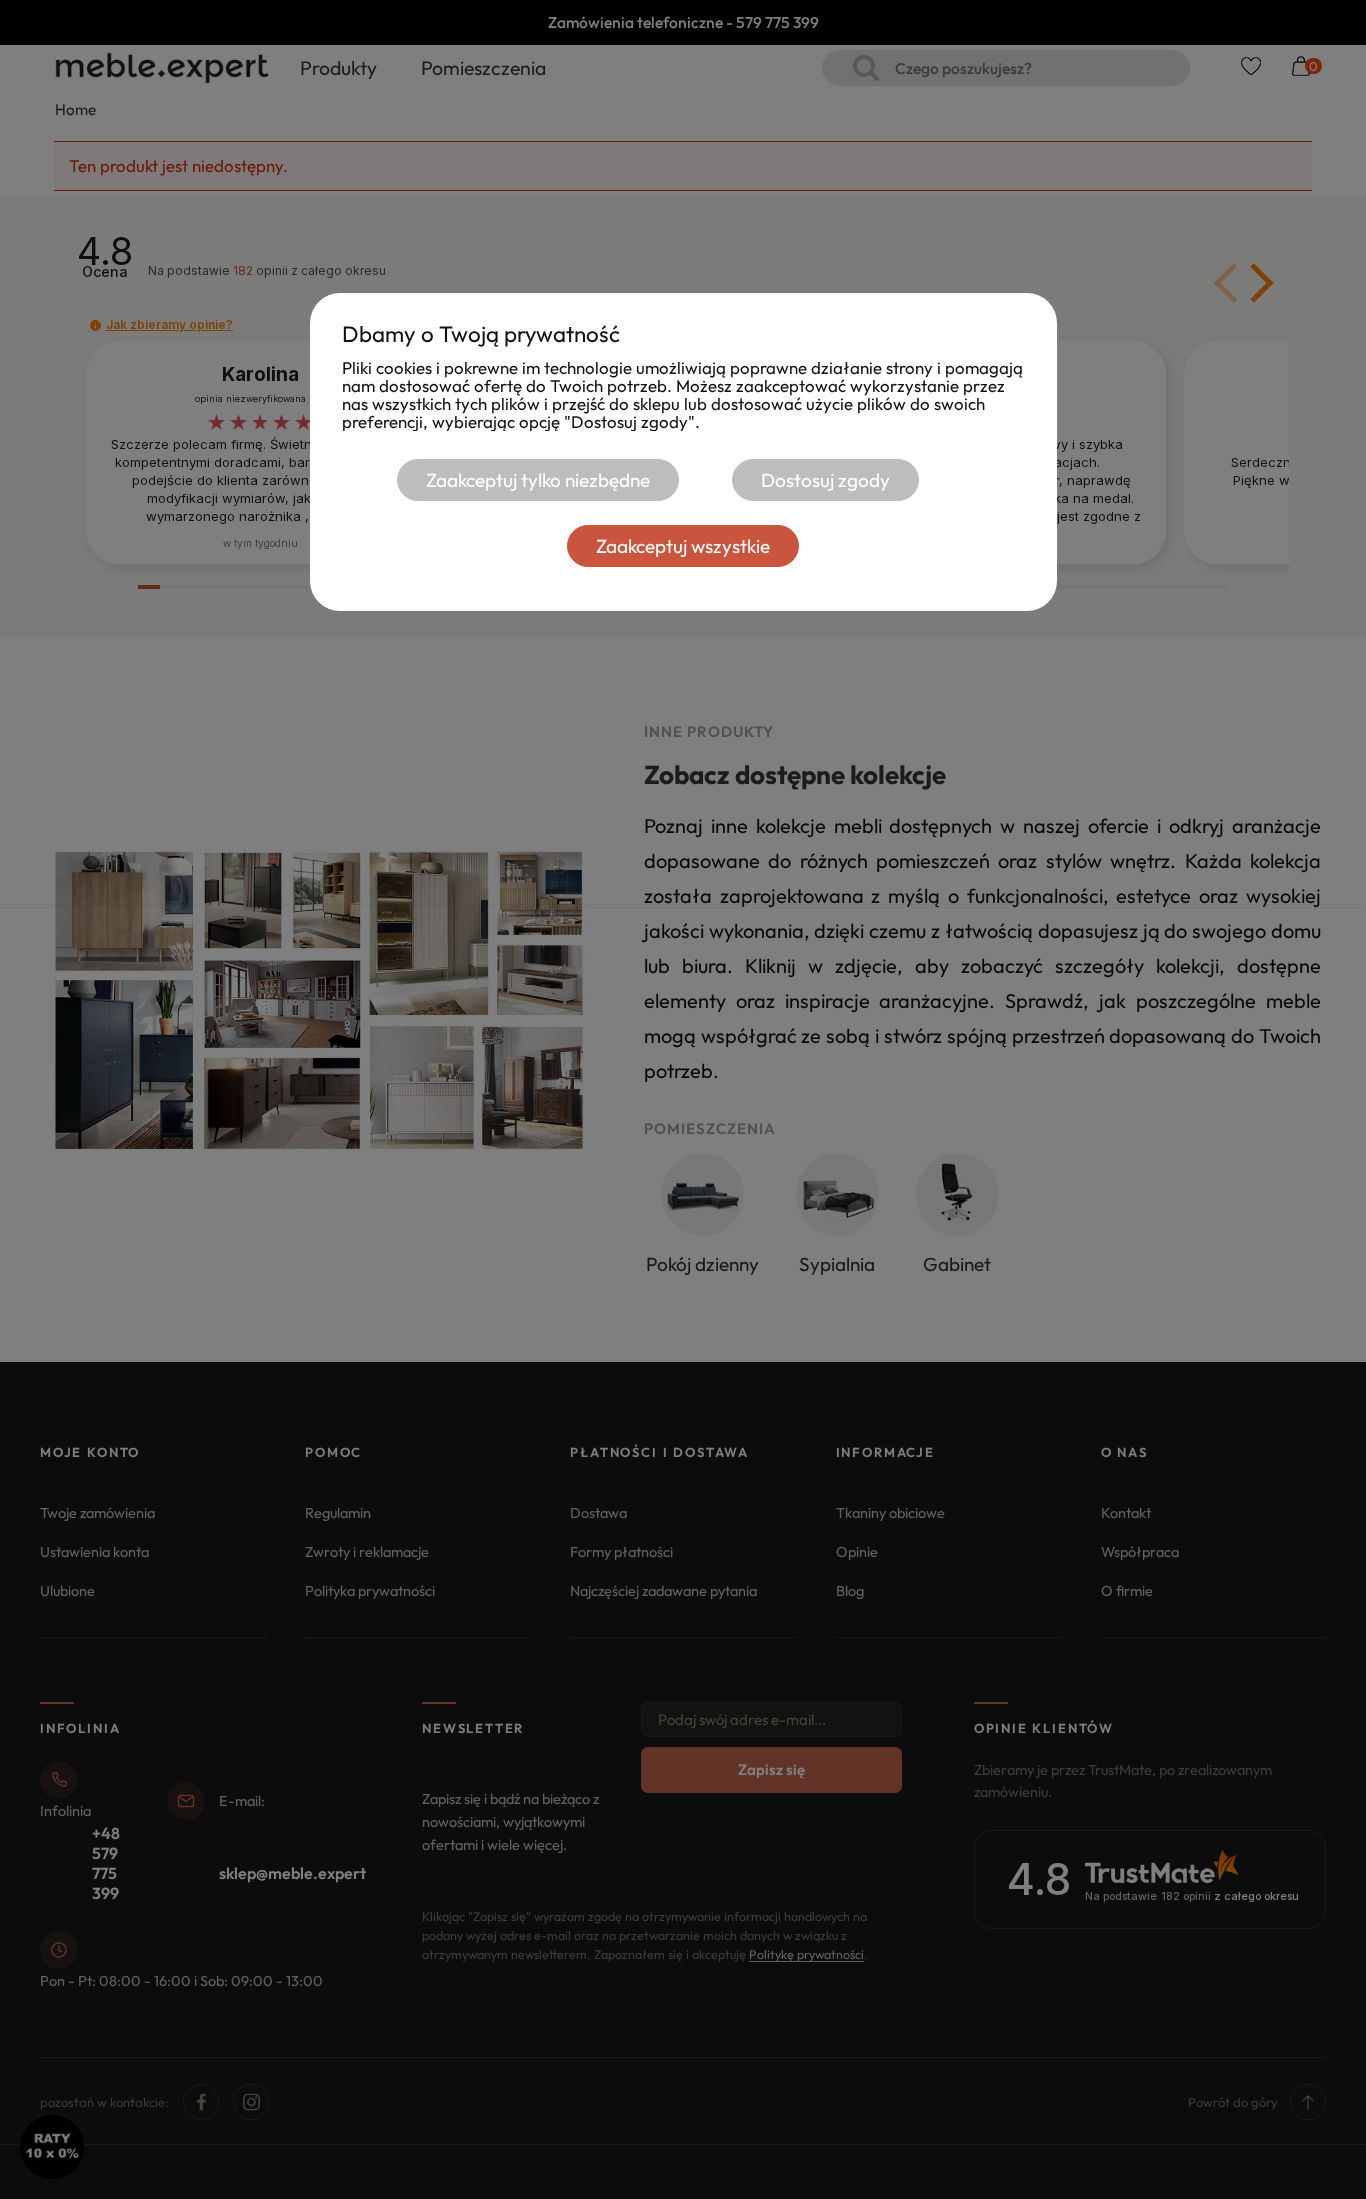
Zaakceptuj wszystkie (683, 546)
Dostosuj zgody (825, 480)
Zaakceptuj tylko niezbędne (538, 480)
